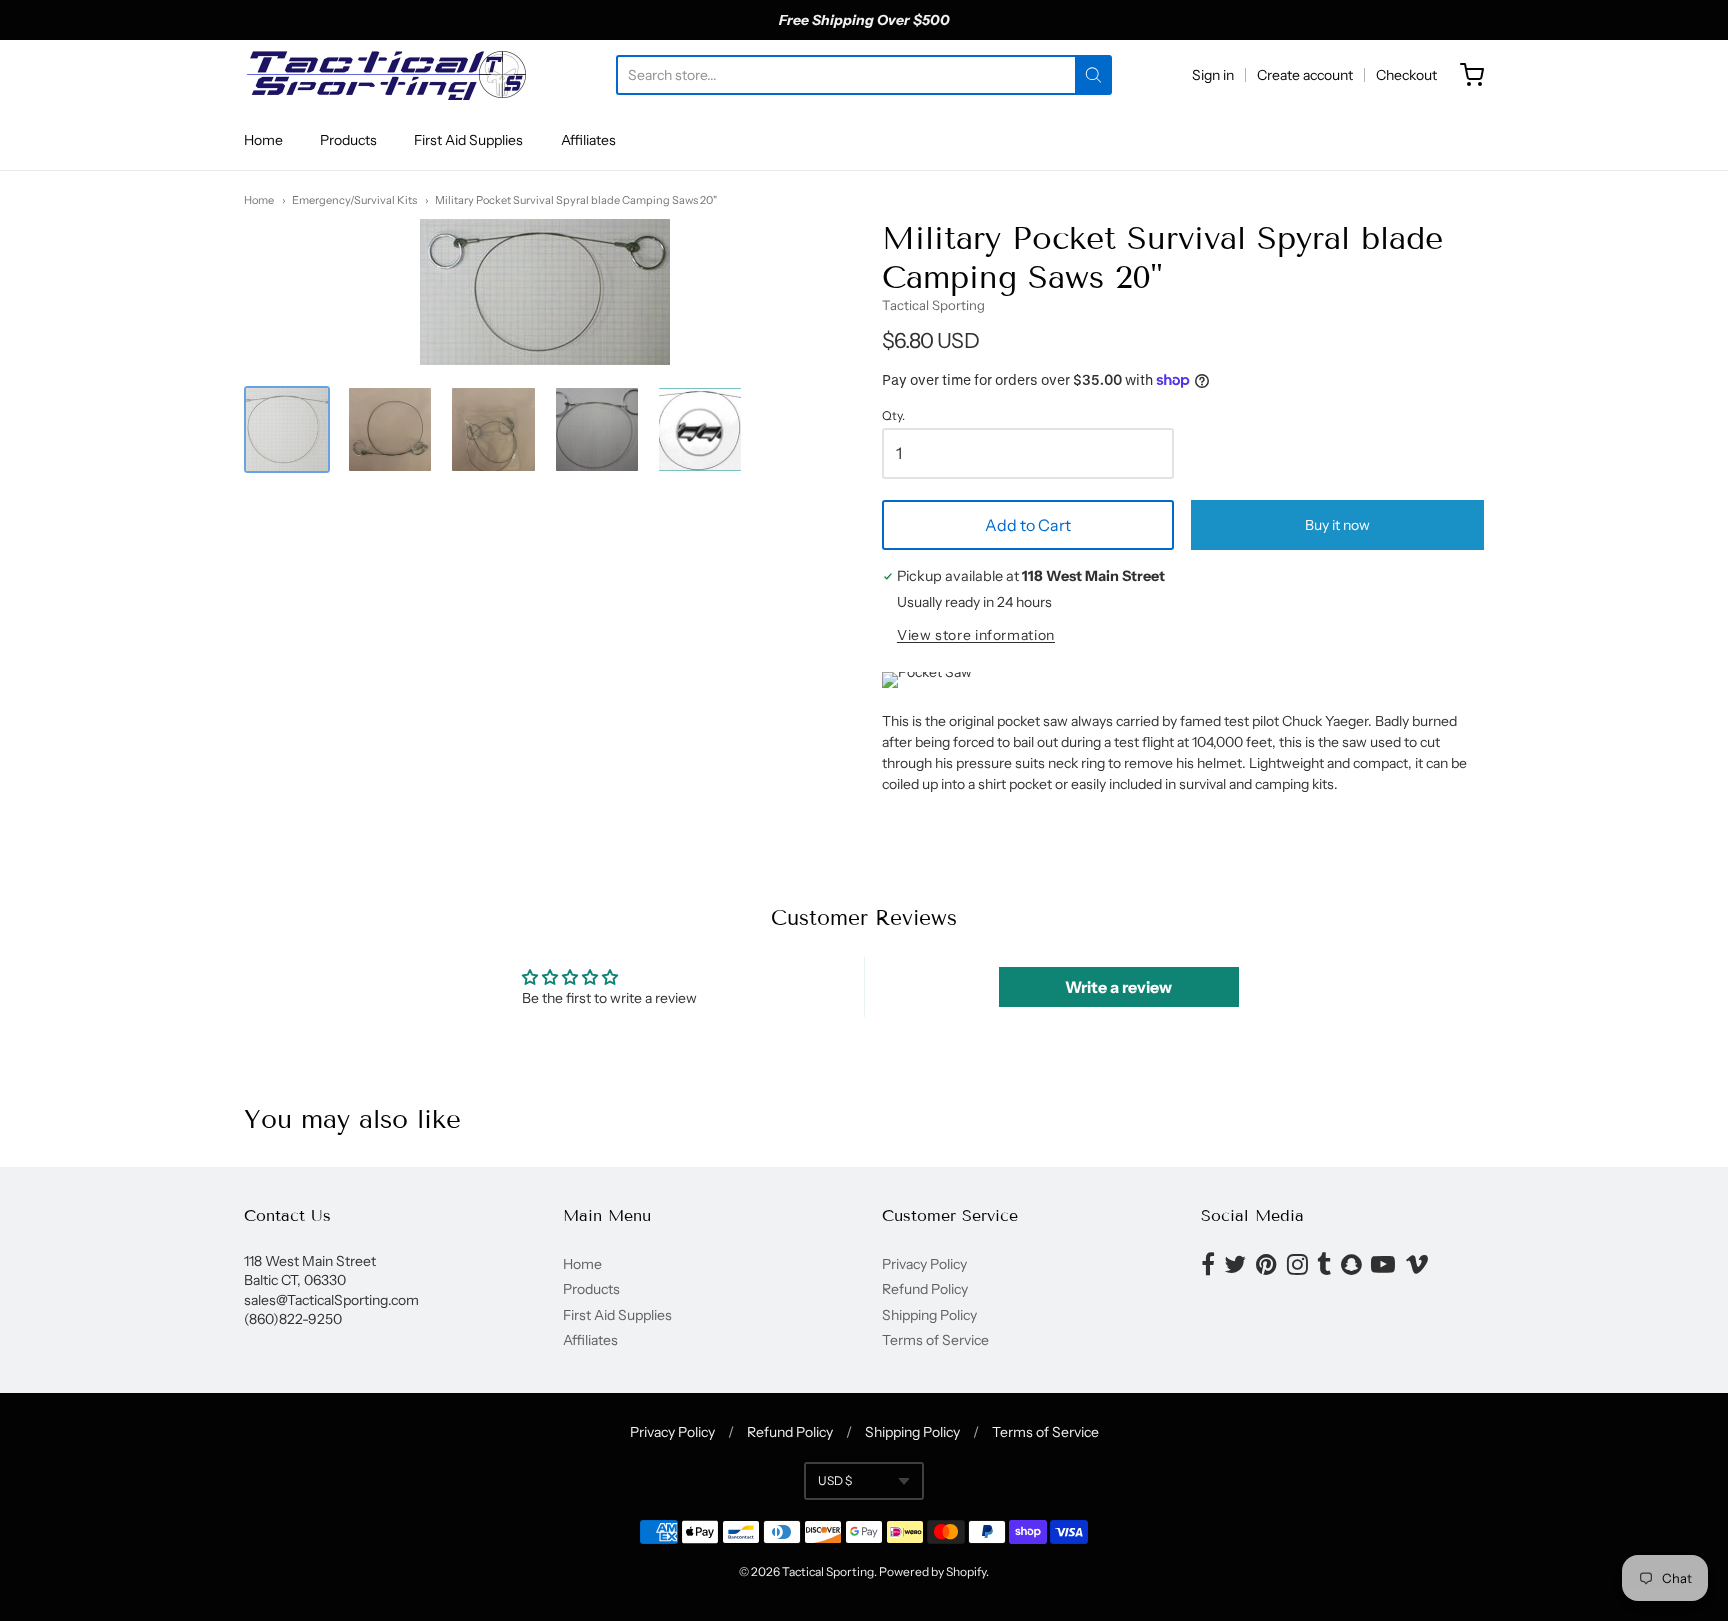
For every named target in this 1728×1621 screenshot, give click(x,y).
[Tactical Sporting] (385, 75)
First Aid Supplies (468, 140)
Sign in (1213, 75)
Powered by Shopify (932, 1571)
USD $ (835, 1480)
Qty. (893, 416)
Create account (1305, 75)
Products (348, 140)
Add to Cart (1028, 525)
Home (263, 140)
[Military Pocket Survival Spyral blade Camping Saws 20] (287, 429)
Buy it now (1337, 525)
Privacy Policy (924, 1264)
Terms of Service (935, 1340)
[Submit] (1093, 75)
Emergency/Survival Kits (354, 200)
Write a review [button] (1118, 987)
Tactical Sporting (933, 305)
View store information (976, 635)
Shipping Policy (929, 1315)
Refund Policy (925, 1289)
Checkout (1406, 75)
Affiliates (588, 140)
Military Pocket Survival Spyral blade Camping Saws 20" (576, 200)
